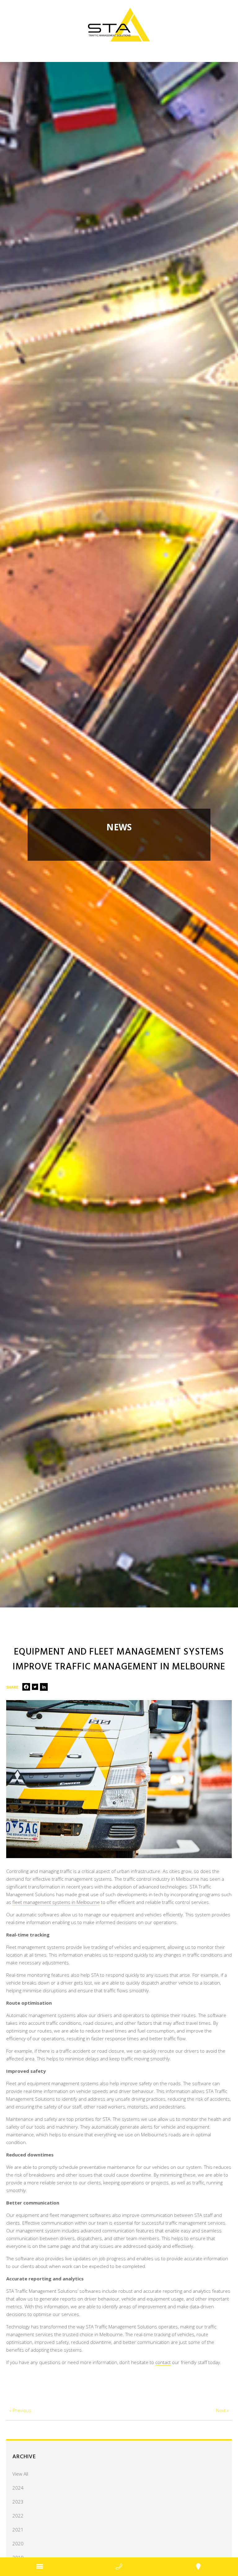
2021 (18, 2530)
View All (20, 2474)
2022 (18, 2516)
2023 (18, 2502)
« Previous (20, 2410)
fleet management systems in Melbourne (56, 1902)
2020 (18, 2543)
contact (163, 2362)
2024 (18, 2488)
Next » (222, 2410)
